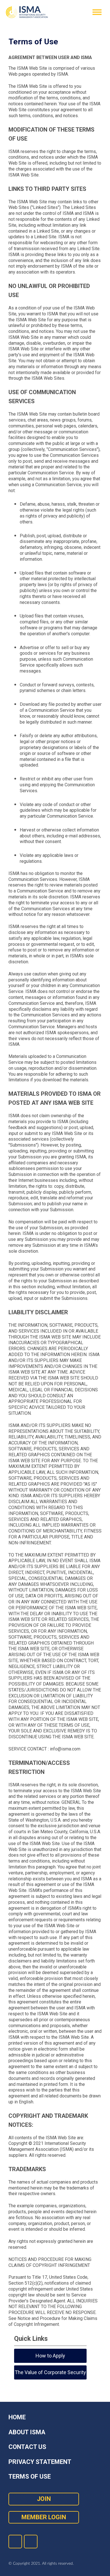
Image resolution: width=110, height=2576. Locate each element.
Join (44, 2499)
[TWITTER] (31, 2542)
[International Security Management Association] (27, 12)
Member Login (44, 2517)
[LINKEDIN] (15, 2542)
